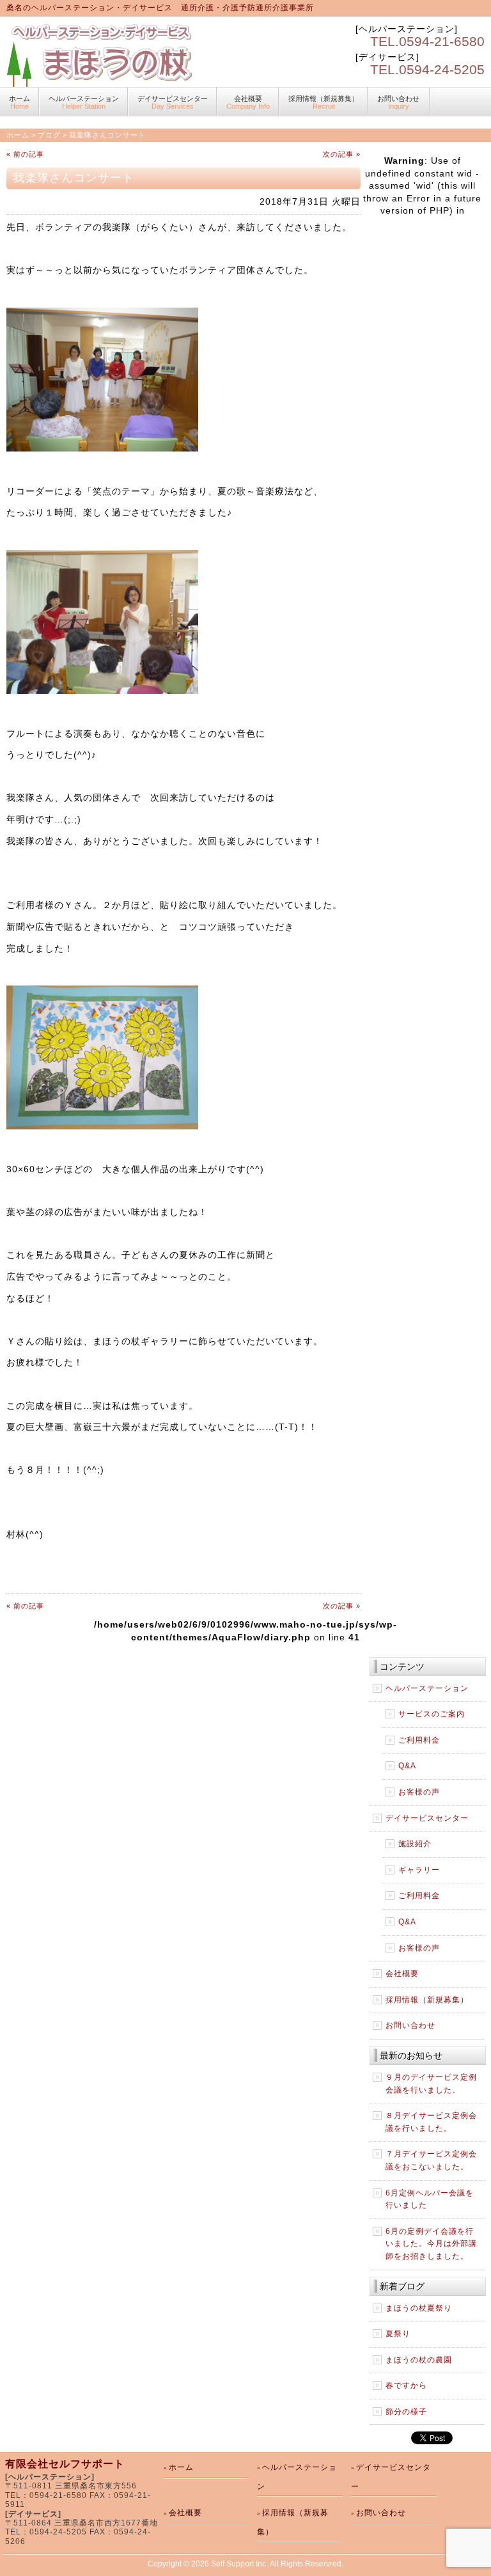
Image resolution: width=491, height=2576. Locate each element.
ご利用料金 (419, 1740)
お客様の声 (419, 1792)
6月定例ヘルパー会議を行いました (430, 2199)
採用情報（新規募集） (323, 102)
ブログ (49, 135)
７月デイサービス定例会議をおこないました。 (431, 2160)
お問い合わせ (398, 102)
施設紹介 (415, 1844)
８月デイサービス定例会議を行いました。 (431, 2122)
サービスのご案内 (432, 1714)
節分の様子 (406, 2412)
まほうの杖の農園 (419, 2360)
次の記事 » (342, 154)
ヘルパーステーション (84, 102)
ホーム (18, 135)
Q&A (407, 1766)
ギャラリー (419, 1870)
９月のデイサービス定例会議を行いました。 (431, 2084)
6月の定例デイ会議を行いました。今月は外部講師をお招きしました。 (431, 2244)
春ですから (406, 2385)
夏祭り (398, 2334)
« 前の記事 (25, 154)
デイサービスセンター (173, 102)
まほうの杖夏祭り (419, 2308)
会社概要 (248, 102)
